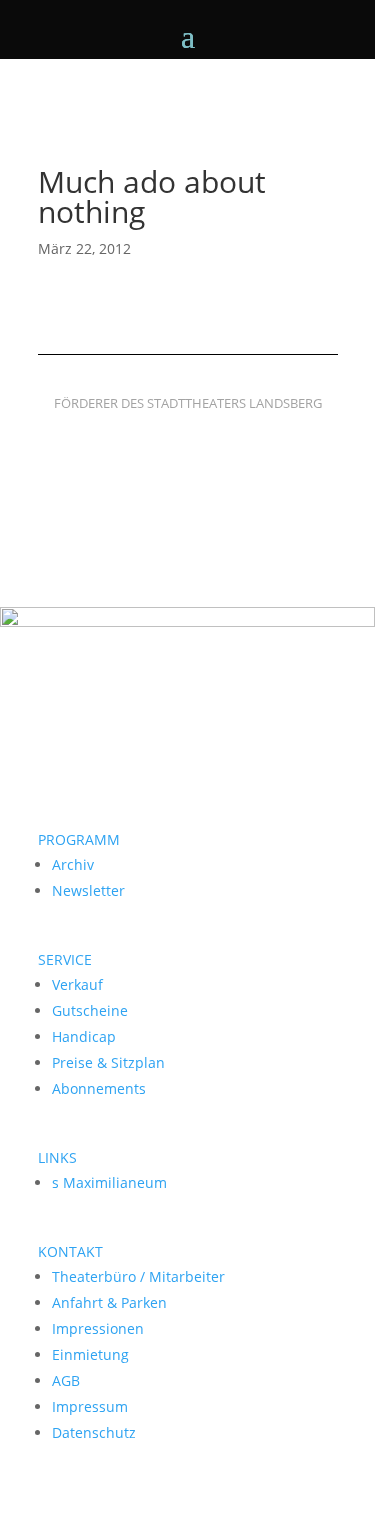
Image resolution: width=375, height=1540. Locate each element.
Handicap (84, 1036)
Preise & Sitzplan (108, 1062)
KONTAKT (70, 1251)
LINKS (57, 1157)
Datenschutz (94, 1432)
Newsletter (88, 890)
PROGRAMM (79, 839)
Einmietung (90, 1354)
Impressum (90, 1406)
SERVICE (65, 959)
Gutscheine (90, 1010)
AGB (66, 1380)
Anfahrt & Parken (109, 1302)
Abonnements (99, 1088)
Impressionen (98, 1328)
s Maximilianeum (109, 1182)
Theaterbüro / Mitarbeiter (138, 1276)
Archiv (73, 864)
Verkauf (77, 984)
